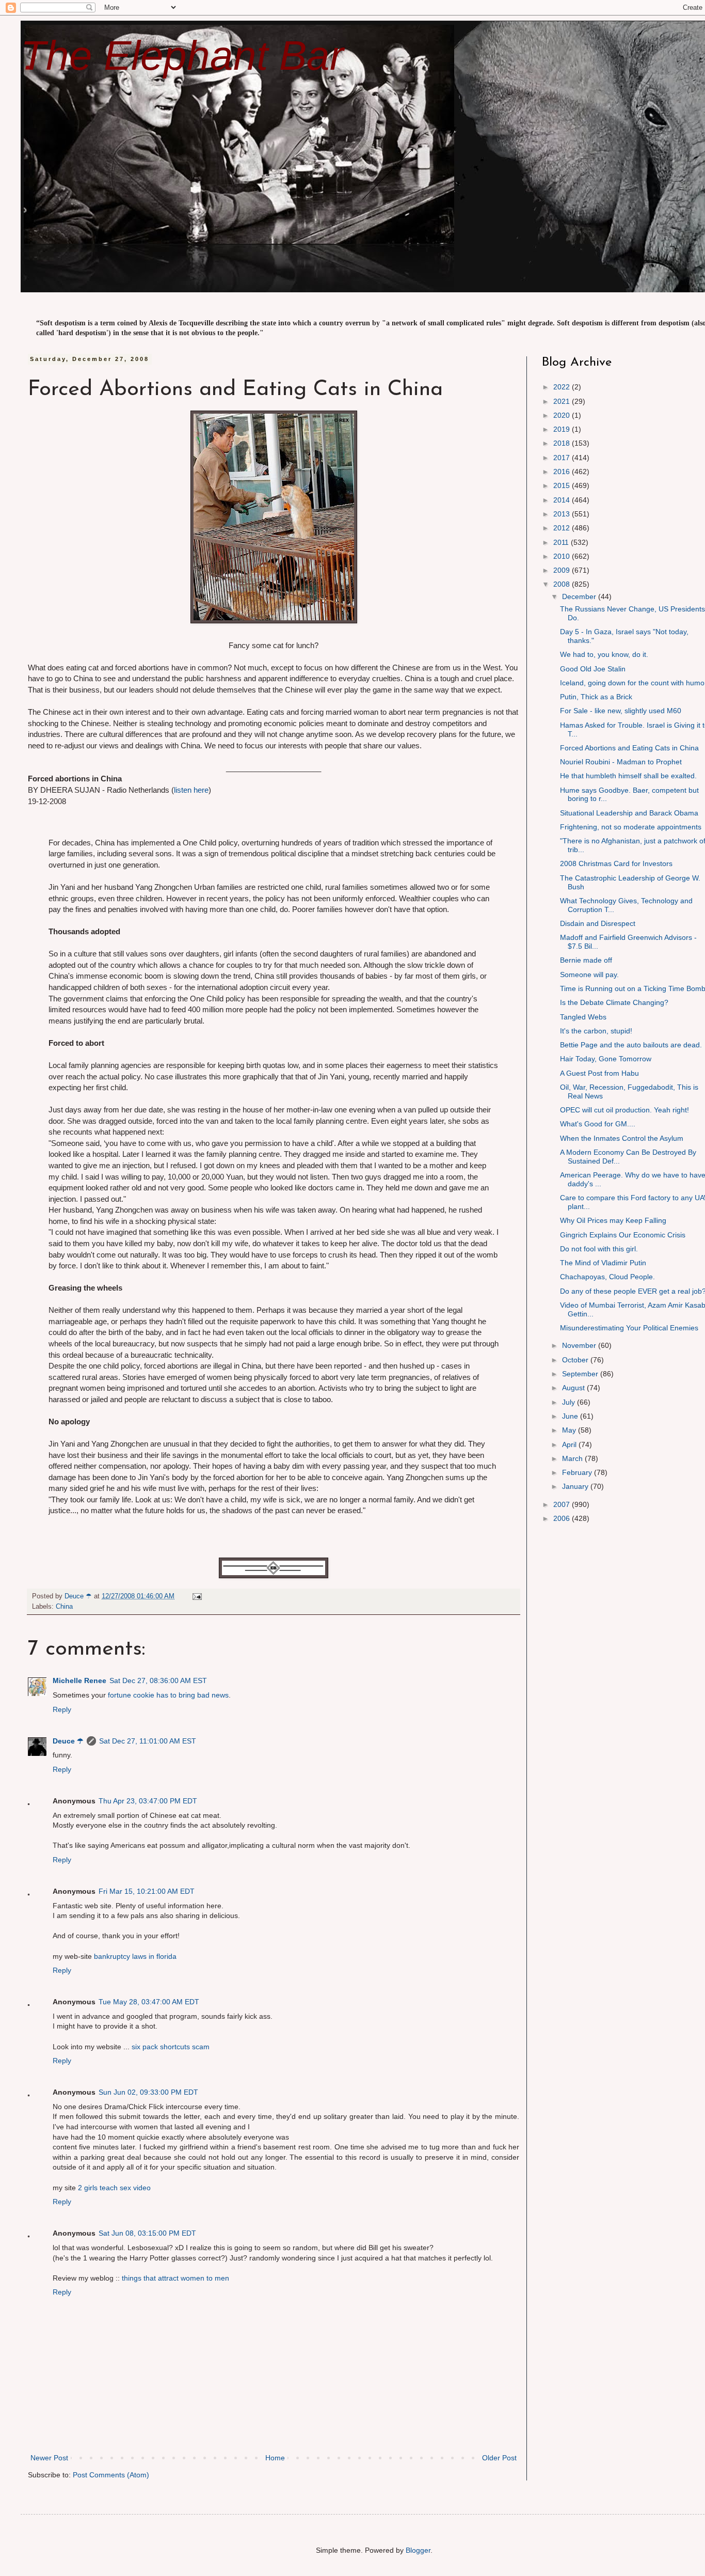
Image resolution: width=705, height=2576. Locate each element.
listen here (191, 790)
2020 (563, 415)
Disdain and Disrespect (598, 923)
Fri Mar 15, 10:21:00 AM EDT (147, 1891)
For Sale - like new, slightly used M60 (621, 711)
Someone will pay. (589, 975)
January (576, 1486)
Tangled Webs (583, 1017)
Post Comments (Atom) (111, 2475)
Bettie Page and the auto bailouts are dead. (631, 1045)
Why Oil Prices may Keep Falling (613, 1220)
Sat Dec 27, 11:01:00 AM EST (148, 1741)
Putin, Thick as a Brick (596, 697)
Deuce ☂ (68, 1741)
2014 (563, 500)
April (570, 1444)
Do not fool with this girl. (599, 1249)
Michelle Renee (79, 1680)
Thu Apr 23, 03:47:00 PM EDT (148, 1801)
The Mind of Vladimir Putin (603, 1263)
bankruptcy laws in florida (135, 1956)
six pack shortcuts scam (171, 2047)
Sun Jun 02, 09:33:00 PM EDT (148, 2092)
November (580, 1345)
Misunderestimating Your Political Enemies (629, 1328)
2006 (563, 1518)
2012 (563, 528)
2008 (563, 584)
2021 (563, 401)
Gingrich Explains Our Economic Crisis (623, 1235)
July (570, 1402)
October (576, 1360)
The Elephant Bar (182, 56)
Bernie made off (586, 960)
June (571, 1416)
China (64, 1607)
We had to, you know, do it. (604, 654)
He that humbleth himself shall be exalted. (628, 776)
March (573, 1458)
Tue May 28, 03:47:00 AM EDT (149, 2002)
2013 (563, 514)
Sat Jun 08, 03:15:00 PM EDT (147, 2233)
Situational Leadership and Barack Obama (629, 813)
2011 (562, 542)
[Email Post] (197, 1596)
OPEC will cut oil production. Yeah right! (624, 1110)
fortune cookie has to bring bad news (168, 1695)
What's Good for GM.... (598, 1124)
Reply (62, 1709)
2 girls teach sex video (114, 2188)
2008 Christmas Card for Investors (616, 863)
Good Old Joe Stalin (593, 669)
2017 (563, 458)
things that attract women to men (175, 2278)
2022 (563, 387)
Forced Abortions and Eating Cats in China (629, 748)
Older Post (499, 2458)
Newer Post (49, 2458)
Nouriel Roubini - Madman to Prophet (621, 762)
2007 (563, 1504)
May (570, 1430)
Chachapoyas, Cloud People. (607, 1277)
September (581, 1374)
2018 (563, 443)
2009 (563, 570)
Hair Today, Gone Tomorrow (606, 1059)
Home (275, 2458)
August (574, 1388)
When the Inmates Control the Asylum (622, 1138)
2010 (563, 556)
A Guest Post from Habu (599, 1073)
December (580, 596)
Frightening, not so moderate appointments (631, 827)
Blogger (418, 2550)
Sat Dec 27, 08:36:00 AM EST (158, 1680)
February (578, 1472)
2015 (563, 485)
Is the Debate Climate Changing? (614, 1002)
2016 (563, 472)
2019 (563, 429)
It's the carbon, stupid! (596, 1031)
